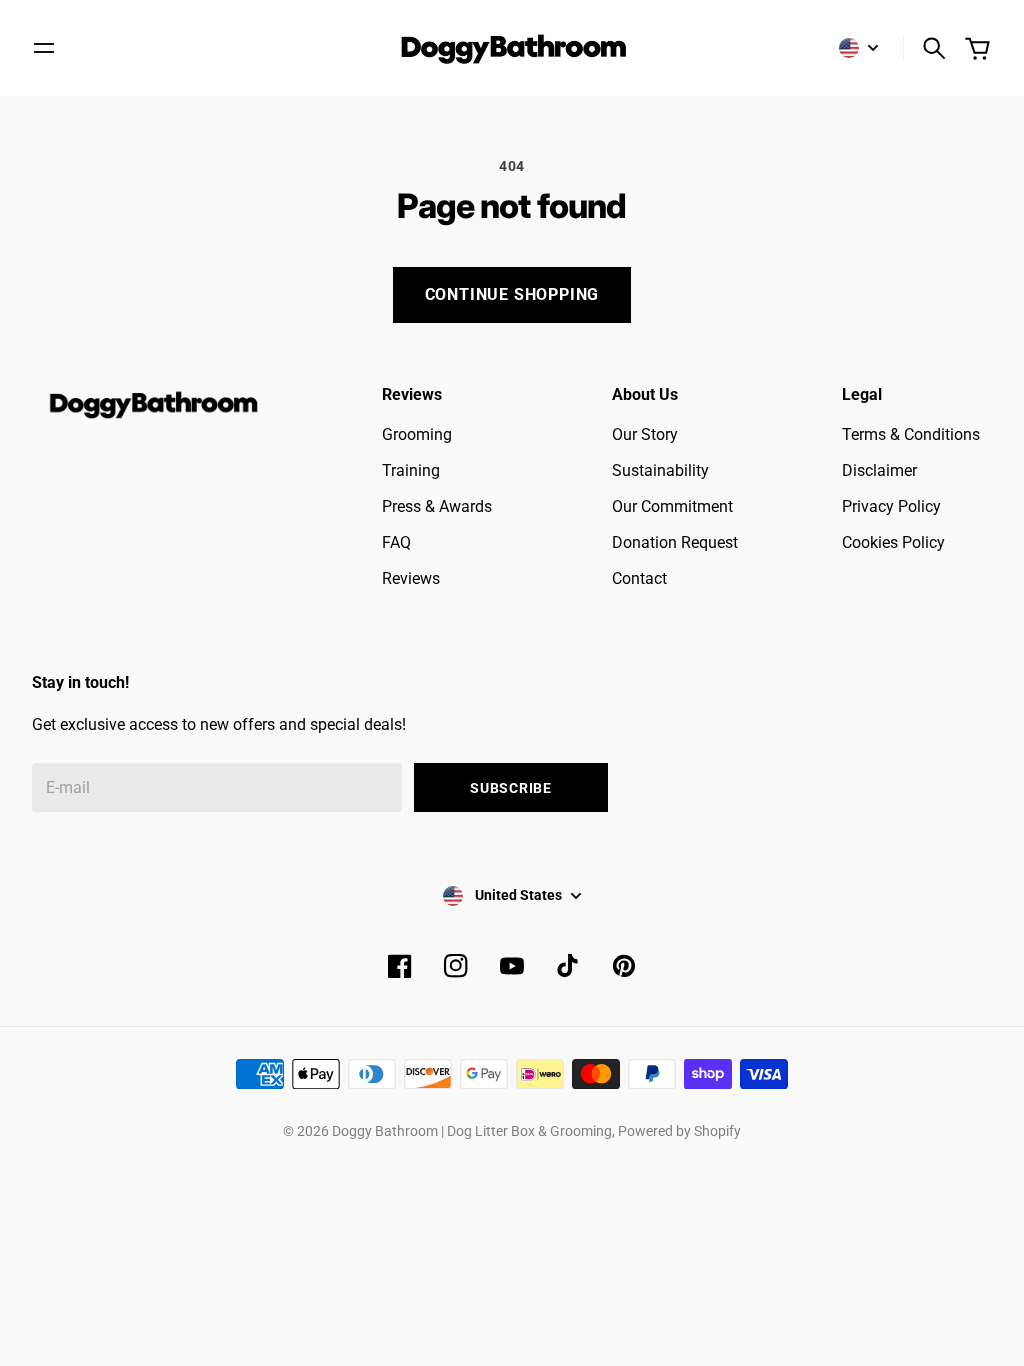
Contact (639, 578)
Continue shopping (512, 294)
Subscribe (510, 788)
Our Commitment (672, 506)
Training (411, 470)
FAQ (396, 542)
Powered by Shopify (679, 1131)
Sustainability (660, 470)
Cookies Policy (893, 542)
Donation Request (675, 542)
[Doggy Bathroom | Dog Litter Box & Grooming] (512, 48)
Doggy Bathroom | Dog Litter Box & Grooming (472, 1131)
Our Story (645, 434)
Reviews (411, 578)
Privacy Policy (891, 506)
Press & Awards (437, 506)
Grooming (417, 434)
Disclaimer (879, 470)
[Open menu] (44, 48)
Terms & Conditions (911, 434)
